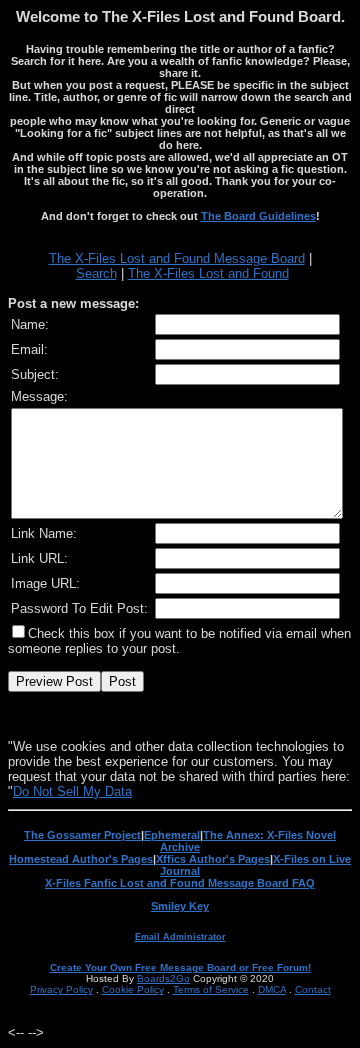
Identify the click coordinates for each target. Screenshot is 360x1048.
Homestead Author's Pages (81, 859)
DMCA (272, 989)
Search (96, 273)
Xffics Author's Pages (213, 859)
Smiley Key (180, 906)
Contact (313, 989)
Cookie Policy (133, 989)
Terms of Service (211, 989)
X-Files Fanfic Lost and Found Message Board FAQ (180, 883)
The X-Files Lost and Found (208, 273)
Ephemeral (172, 835)
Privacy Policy (61, 989)
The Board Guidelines (258, 216)
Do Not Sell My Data (72, 791)
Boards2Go (163, 978)
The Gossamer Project (82, 835)
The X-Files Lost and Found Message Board (177, 258)
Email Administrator (180, 937)
